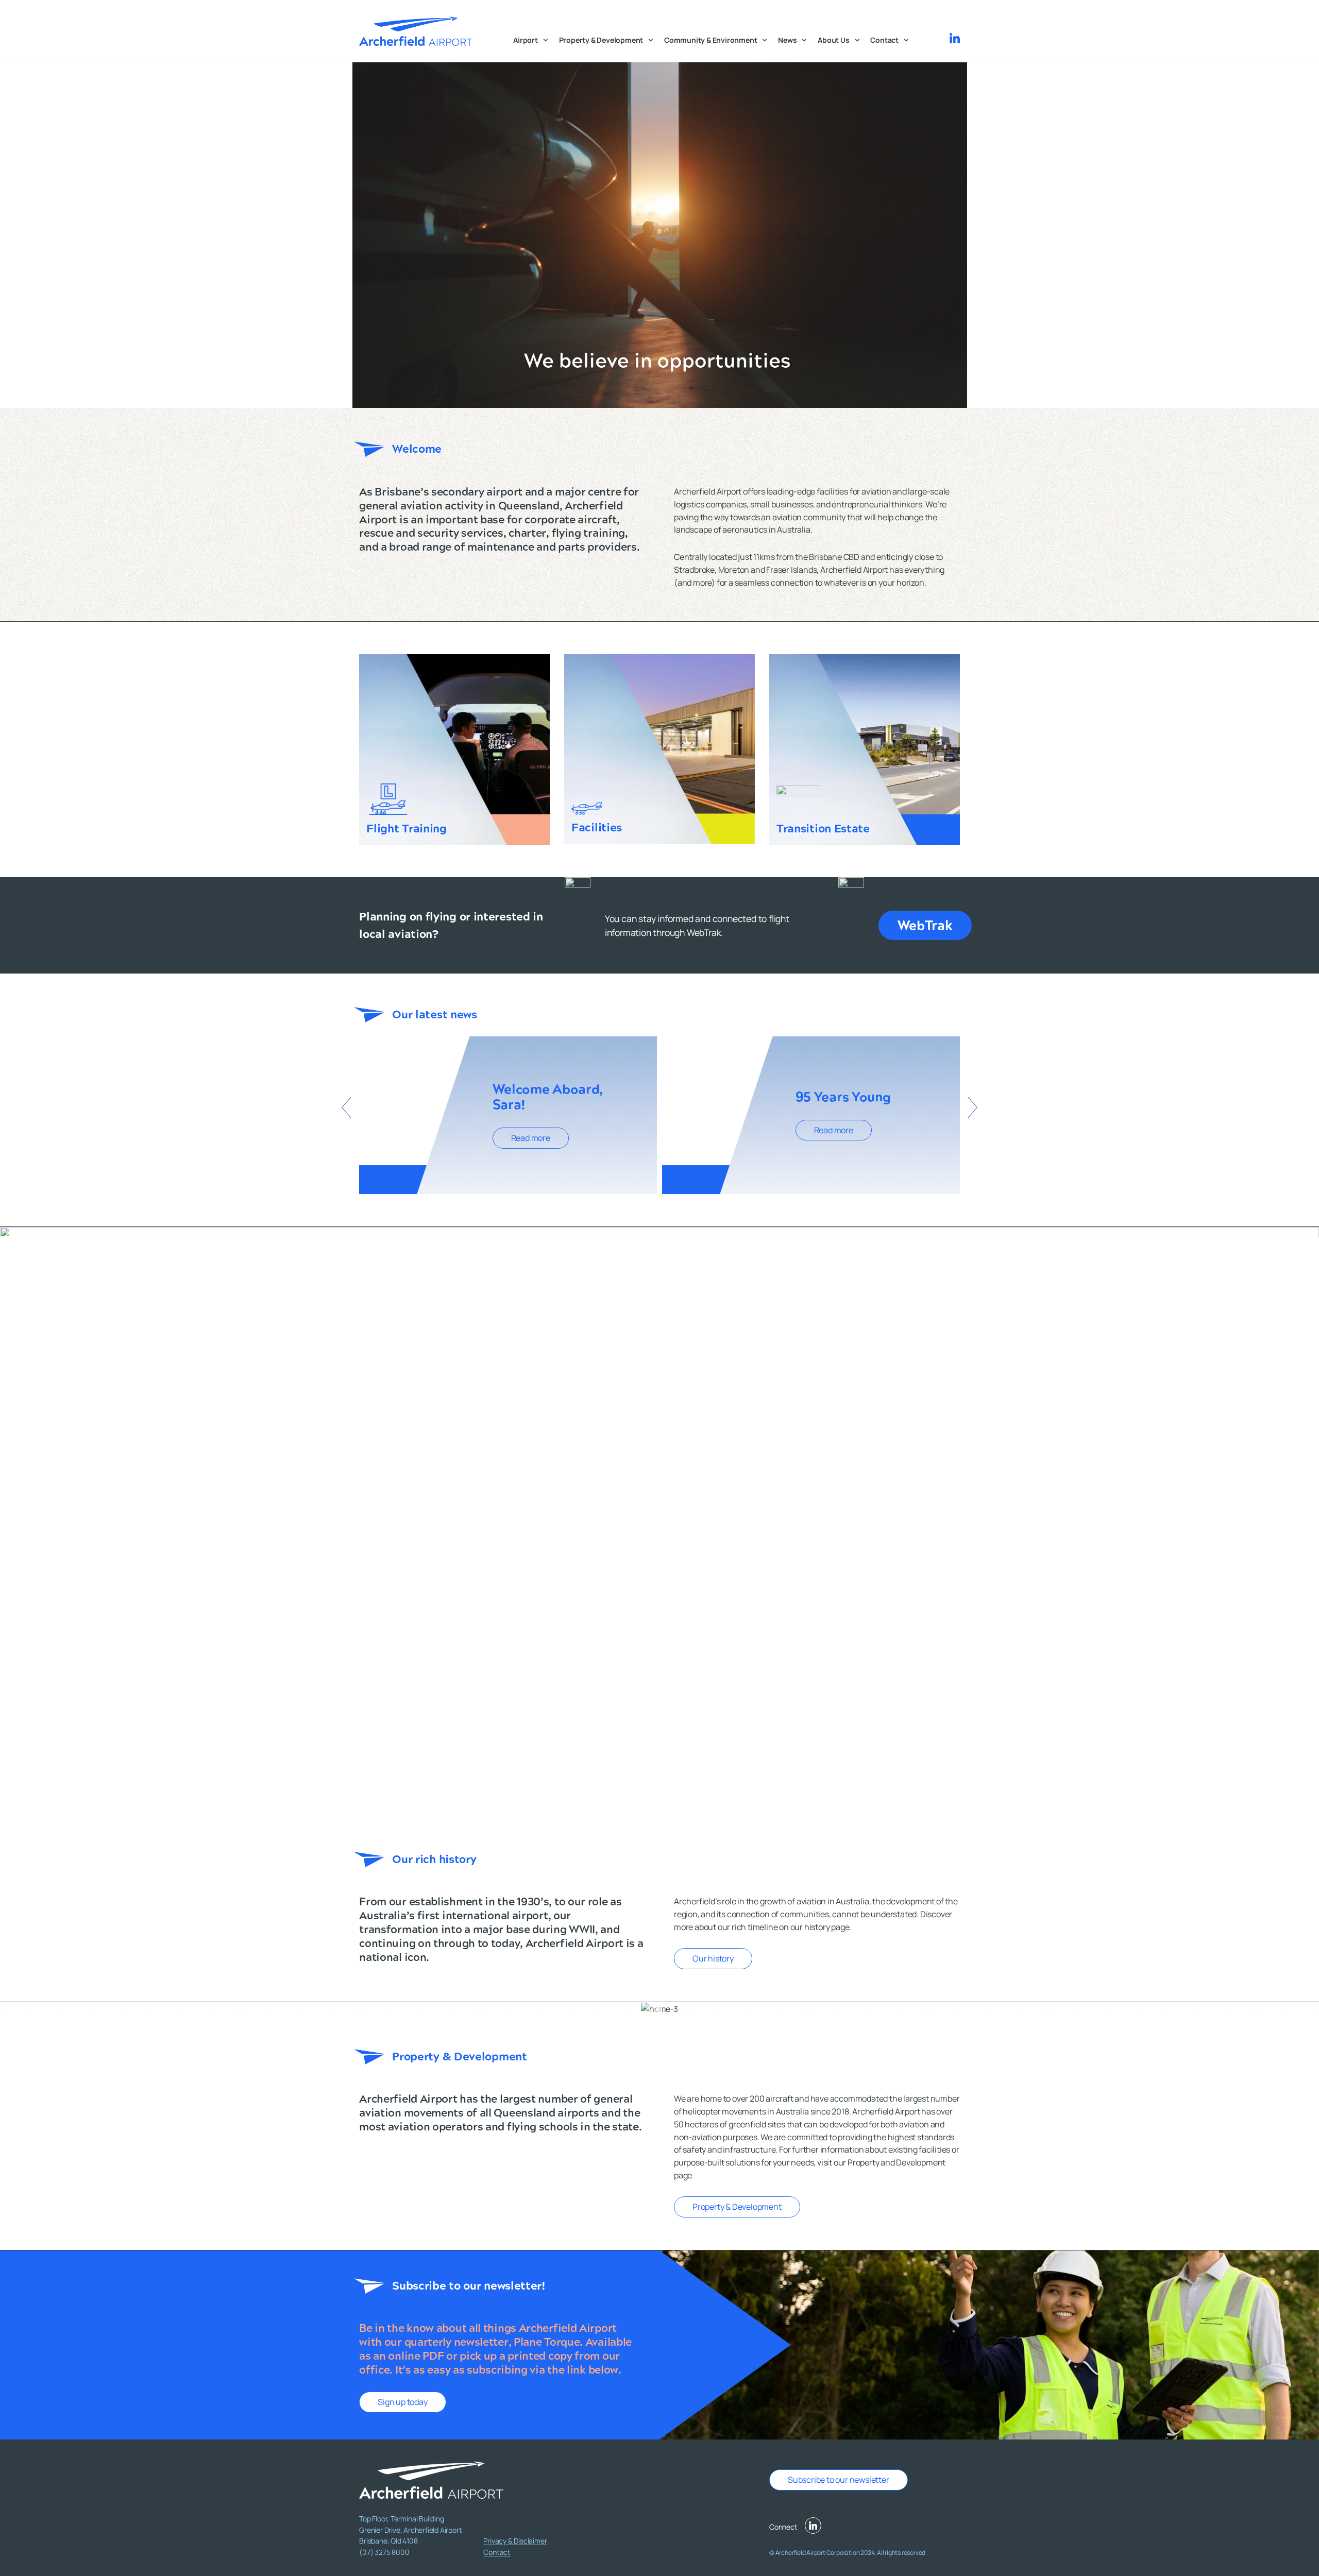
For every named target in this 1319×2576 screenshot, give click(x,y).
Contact (884, 40)
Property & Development (601, 40)
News (787, 40)
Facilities (597, 828)
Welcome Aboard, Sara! (548, 1097)
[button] (346, 1107)
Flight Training (407, 829)
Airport (526, 40)
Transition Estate (823, 829)
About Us (833, 40)
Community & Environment (711, 40)
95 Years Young (843, 1097)
